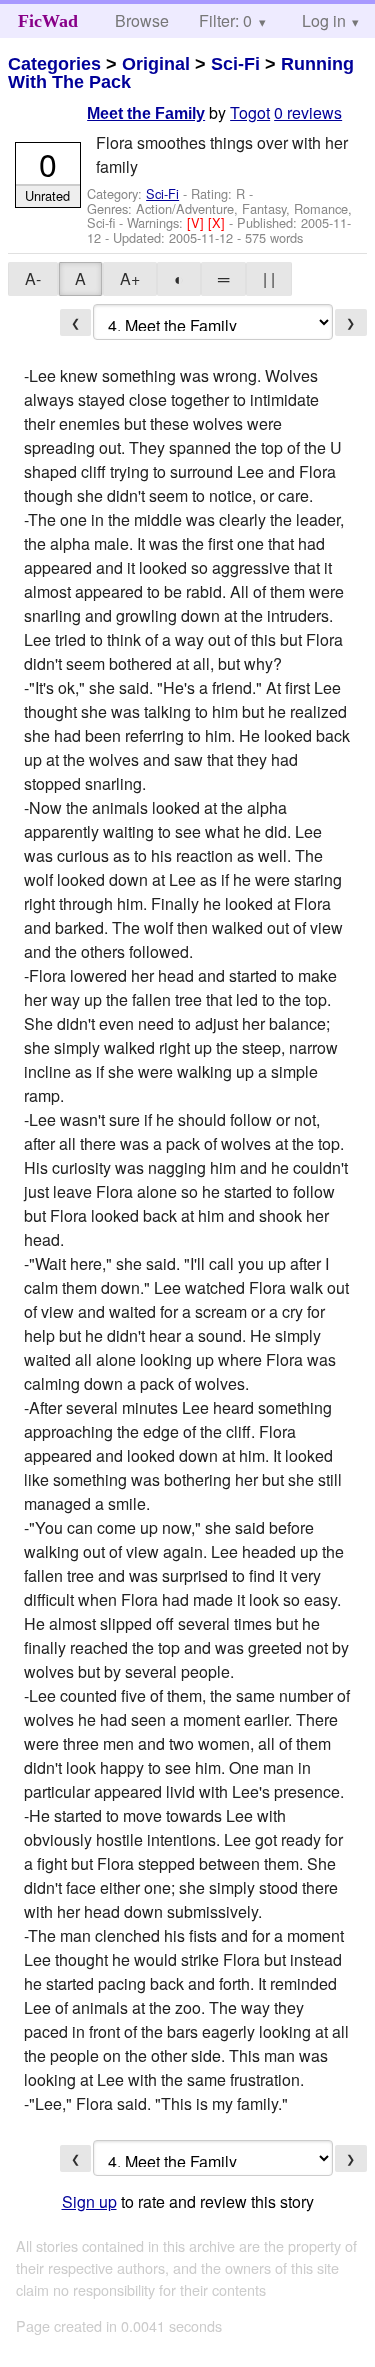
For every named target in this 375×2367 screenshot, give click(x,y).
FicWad (48, 21)
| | (269, 278)
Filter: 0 (225, 20)
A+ (130, 278)
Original (156, 64)
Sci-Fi (235, 64)
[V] (197, 222)
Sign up (89, 2201)
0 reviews (308, 112)
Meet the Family (146, 113)
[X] (218, 222)
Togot (250, 112)
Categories (54, 64)
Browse (142, 20)
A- (33, 278)
